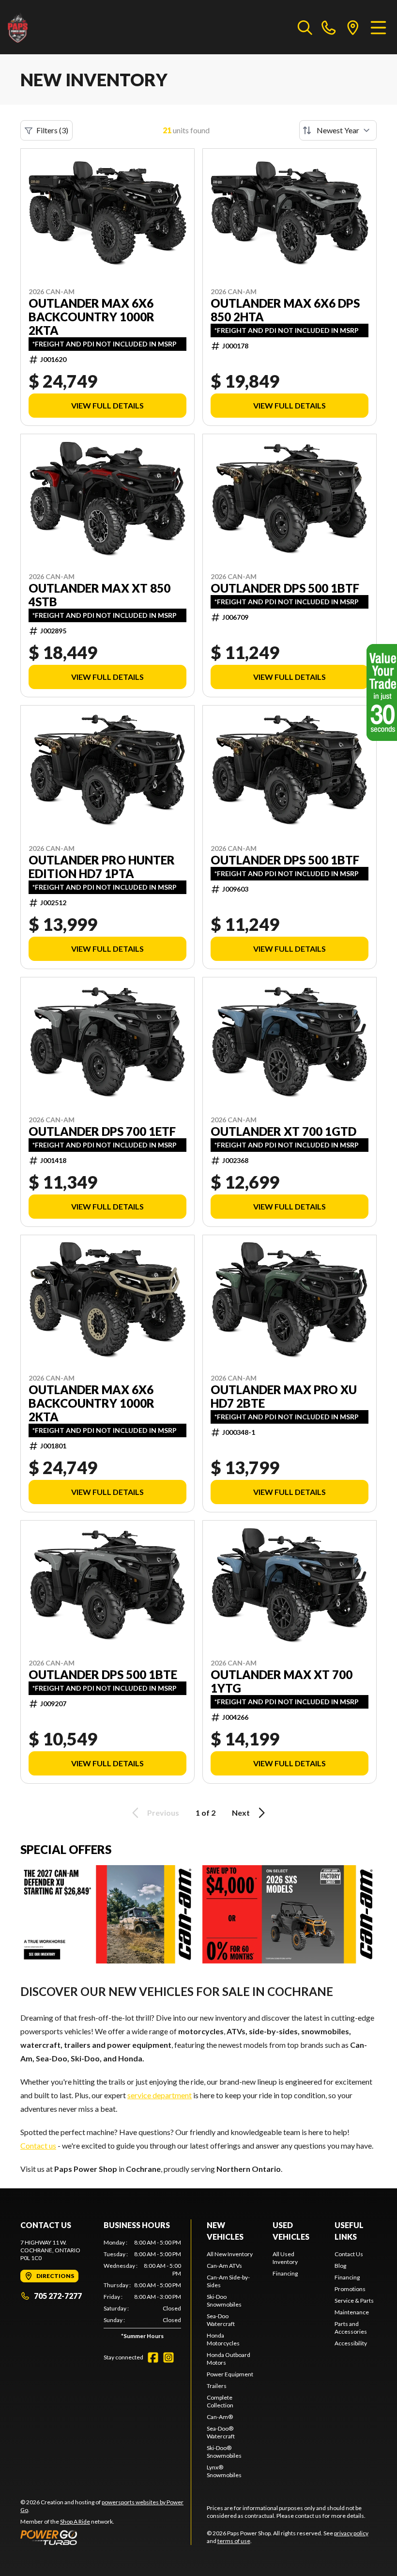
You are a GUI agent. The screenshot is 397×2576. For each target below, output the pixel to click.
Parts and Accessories (351, 2328)
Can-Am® (220, 2417)
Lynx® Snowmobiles (224, 2471)
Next (241, 1813)
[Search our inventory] (305, 27)
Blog (340, 2266)
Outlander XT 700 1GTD (283, 1131)
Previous (163, 1813)
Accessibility (351, 2343)
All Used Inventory (285, 2258)
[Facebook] (153, 2357)
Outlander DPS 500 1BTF (285, 588)
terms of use (234, 2541)
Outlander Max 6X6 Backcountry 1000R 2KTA (92, 317)
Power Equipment (230, 2374)
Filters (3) (52, 130)
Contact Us (349, 2254)
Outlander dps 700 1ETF (102, 1131)
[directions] (353, 27)
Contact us (38, 2145)
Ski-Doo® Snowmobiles (224, 2452)
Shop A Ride (75, 2521)
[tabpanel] (142, 2291)
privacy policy (351, 2533)
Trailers (217, 2386)
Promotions (350, 2289)
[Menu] (378, 27)
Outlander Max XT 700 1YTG (282, 1681)
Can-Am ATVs (224, 2266)
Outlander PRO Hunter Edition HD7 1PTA (102, 867)
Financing (285, 2273)
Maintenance (352, 2312)
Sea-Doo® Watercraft (221, 2432)
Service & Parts (354, 2301)
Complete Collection (220, 2401)
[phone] (329, 27)
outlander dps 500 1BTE (103, 1675)
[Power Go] (106, 2537)
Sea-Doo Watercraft (221, 2320)
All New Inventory (230, 2254)
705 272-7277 (58, 2296)
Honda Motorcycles (223, 2339)
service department (160, 2095)
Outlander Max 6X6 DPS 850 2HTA (285, 310)
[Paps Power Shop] (56, 27)
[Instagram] (168, 2357)
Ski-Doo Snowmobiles (224, 2301)
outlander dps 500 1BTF (285, 860)
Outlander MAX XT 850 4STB (99, 595)
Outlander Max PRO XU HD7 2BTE (284, 1397)
